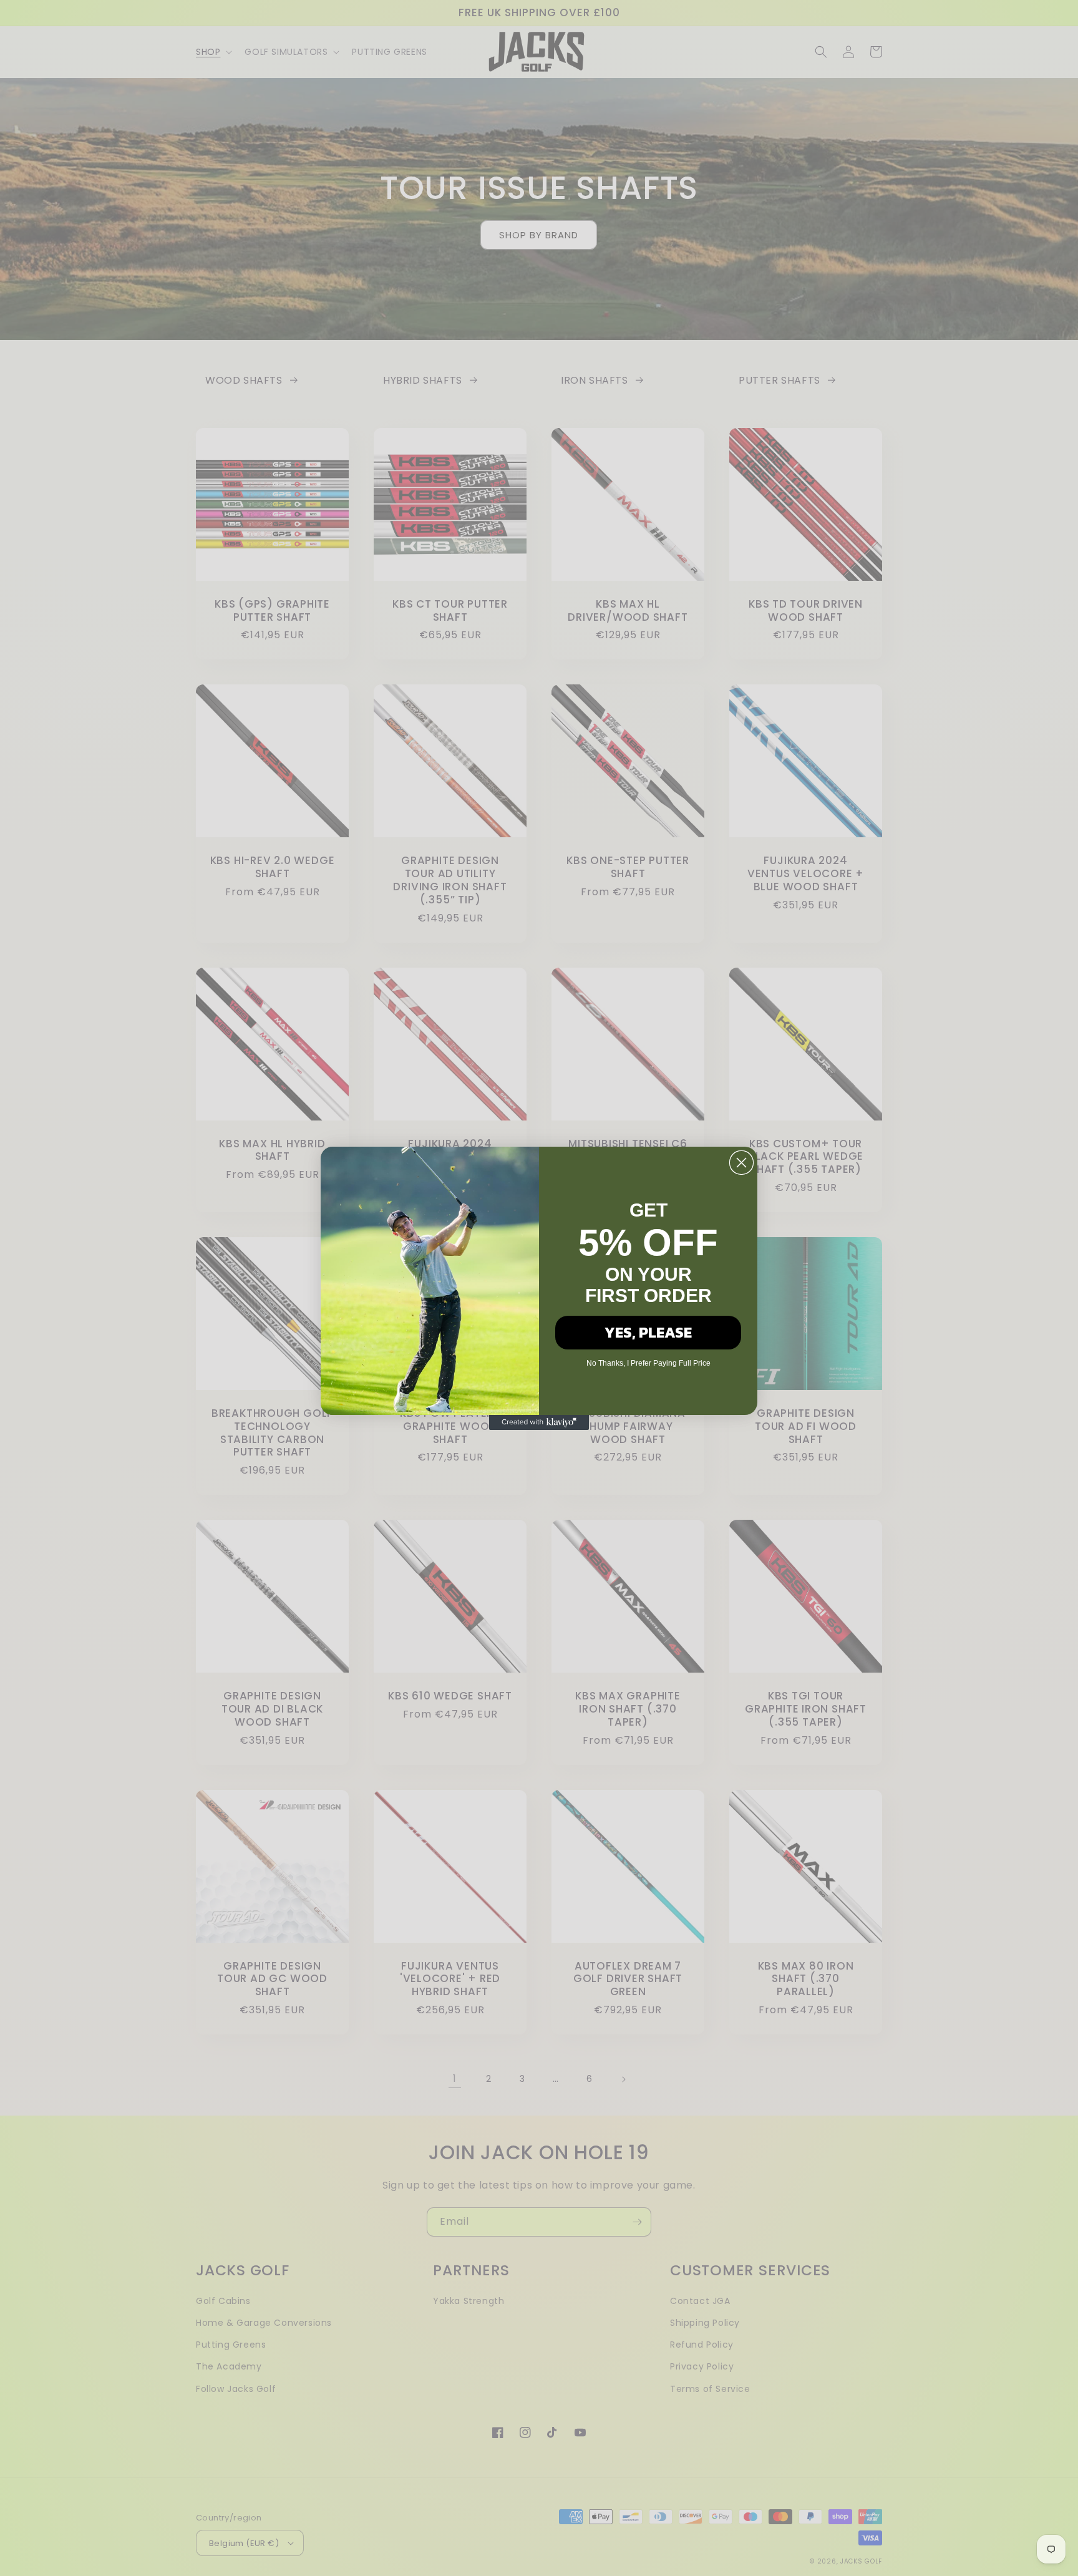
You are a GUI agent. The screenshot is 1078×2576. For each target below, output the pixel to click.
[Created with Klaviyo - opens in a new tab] (539, 1422)
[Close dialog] (741, 1163)
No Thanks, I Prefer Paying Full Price (648, 1363)
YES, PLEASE (648, 1332)
